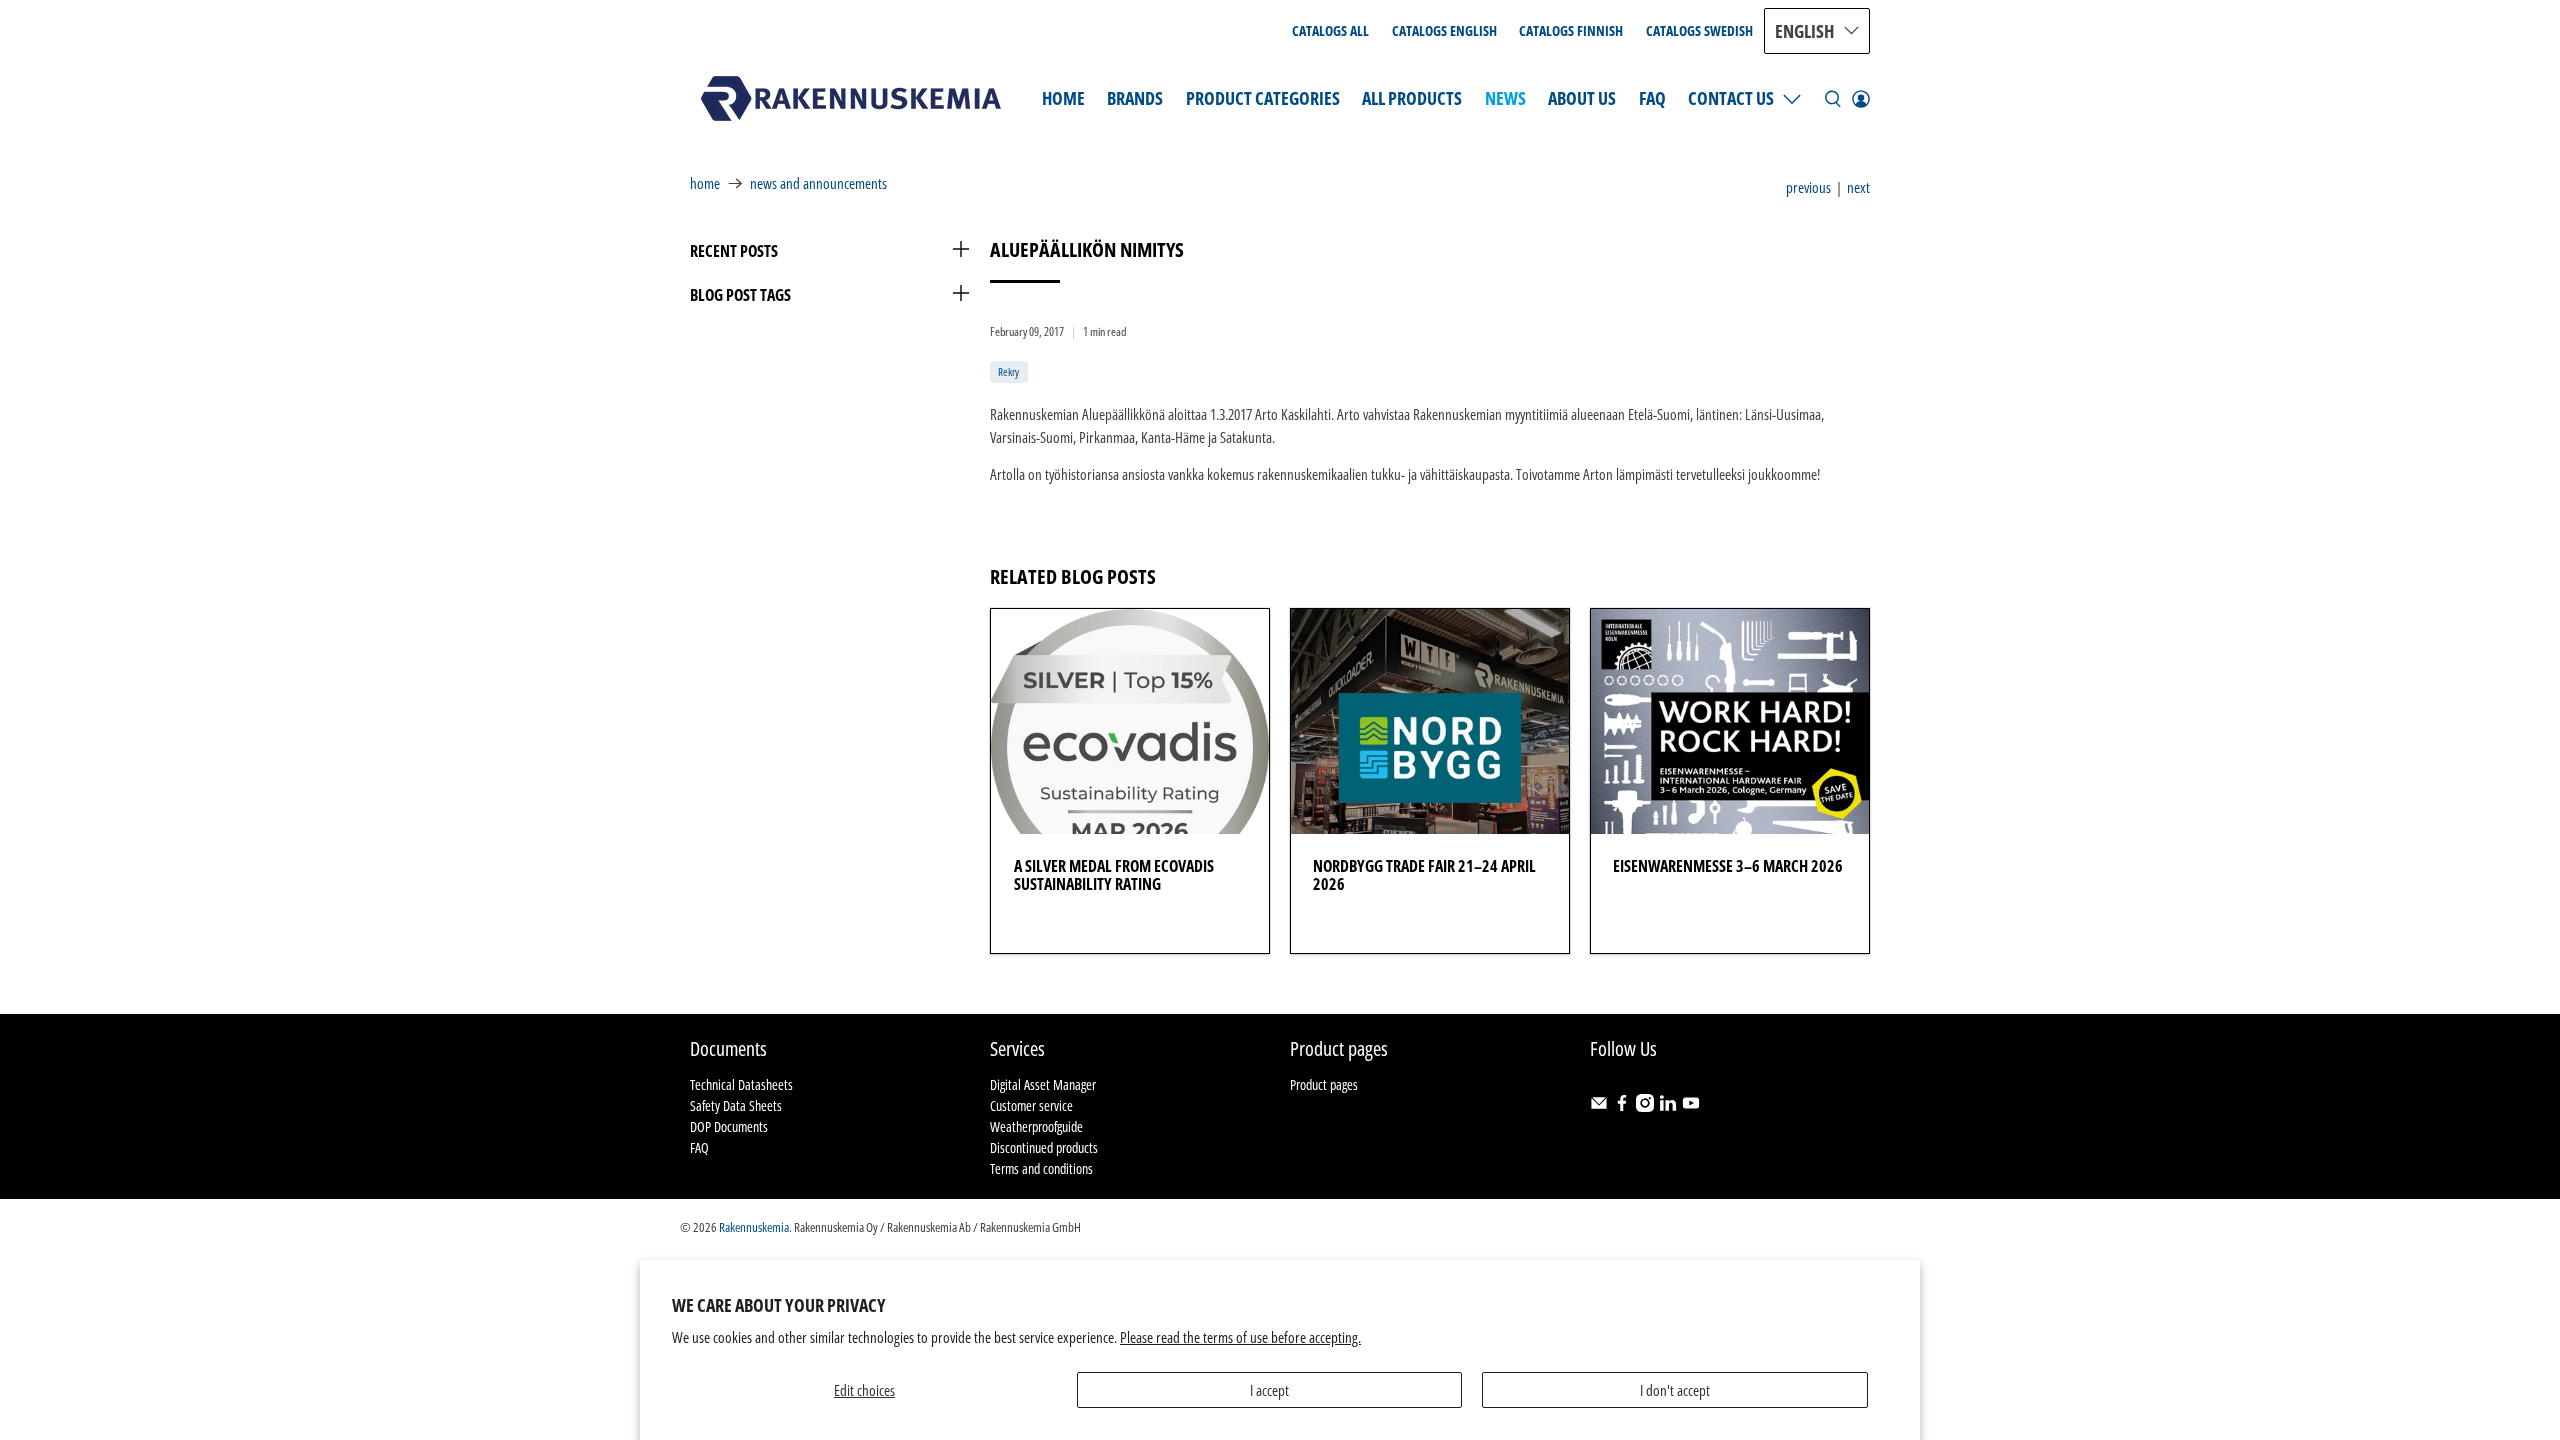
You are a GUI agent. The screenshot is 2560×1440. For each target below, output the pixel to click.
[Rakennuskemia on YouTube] (1691, 1106)
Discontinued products (1044, 1147)
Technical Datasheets (741, 1084)
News (1505, 98)
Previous (1808, 187)
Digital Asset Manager (1043, 1084)
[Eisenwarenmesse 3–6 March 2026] (1730, 721)
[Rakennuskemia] (851, 98)
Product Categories (1263, 98)
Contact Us (1731, 98)
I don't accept (1675, 1390)
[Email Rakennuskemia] (1599, 1106)
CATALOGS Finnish (1571, 30)
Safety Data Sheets (736, 1105)
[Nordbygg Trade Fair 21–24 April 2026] (1430, 721)
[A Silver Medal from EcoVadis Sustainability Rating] (1130, 721)
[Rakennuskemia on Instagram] (1645, 1106)
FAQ (1652, 98)
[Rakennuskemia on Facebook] (1622, 1106)
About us (1582, 98)
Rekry (1008, 371)
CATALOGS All (1330, 30)
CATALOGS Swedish (1699, 30)
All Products (1412, 98)
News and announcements (818, 183)
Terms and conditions (1041, 1168)
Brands (1135, 98)
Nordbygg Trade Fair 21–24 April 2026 (1424, 875)
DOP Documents (729, 1126)
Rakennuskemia (754, 1227)
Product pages (1324, 1084)
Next (1858, 187)
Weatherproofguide (1036, 1126)
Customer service (1031, 1105)
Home (1063, 98)
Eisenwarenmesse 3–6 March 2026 (1728, 866)
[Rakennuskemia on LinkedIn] (1668, 1106)
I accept (1269, 1390)
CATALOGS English (1444, 30)
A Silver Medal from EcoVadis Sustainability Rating (1114, 875)
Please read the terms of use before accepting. (1240, 1337)
